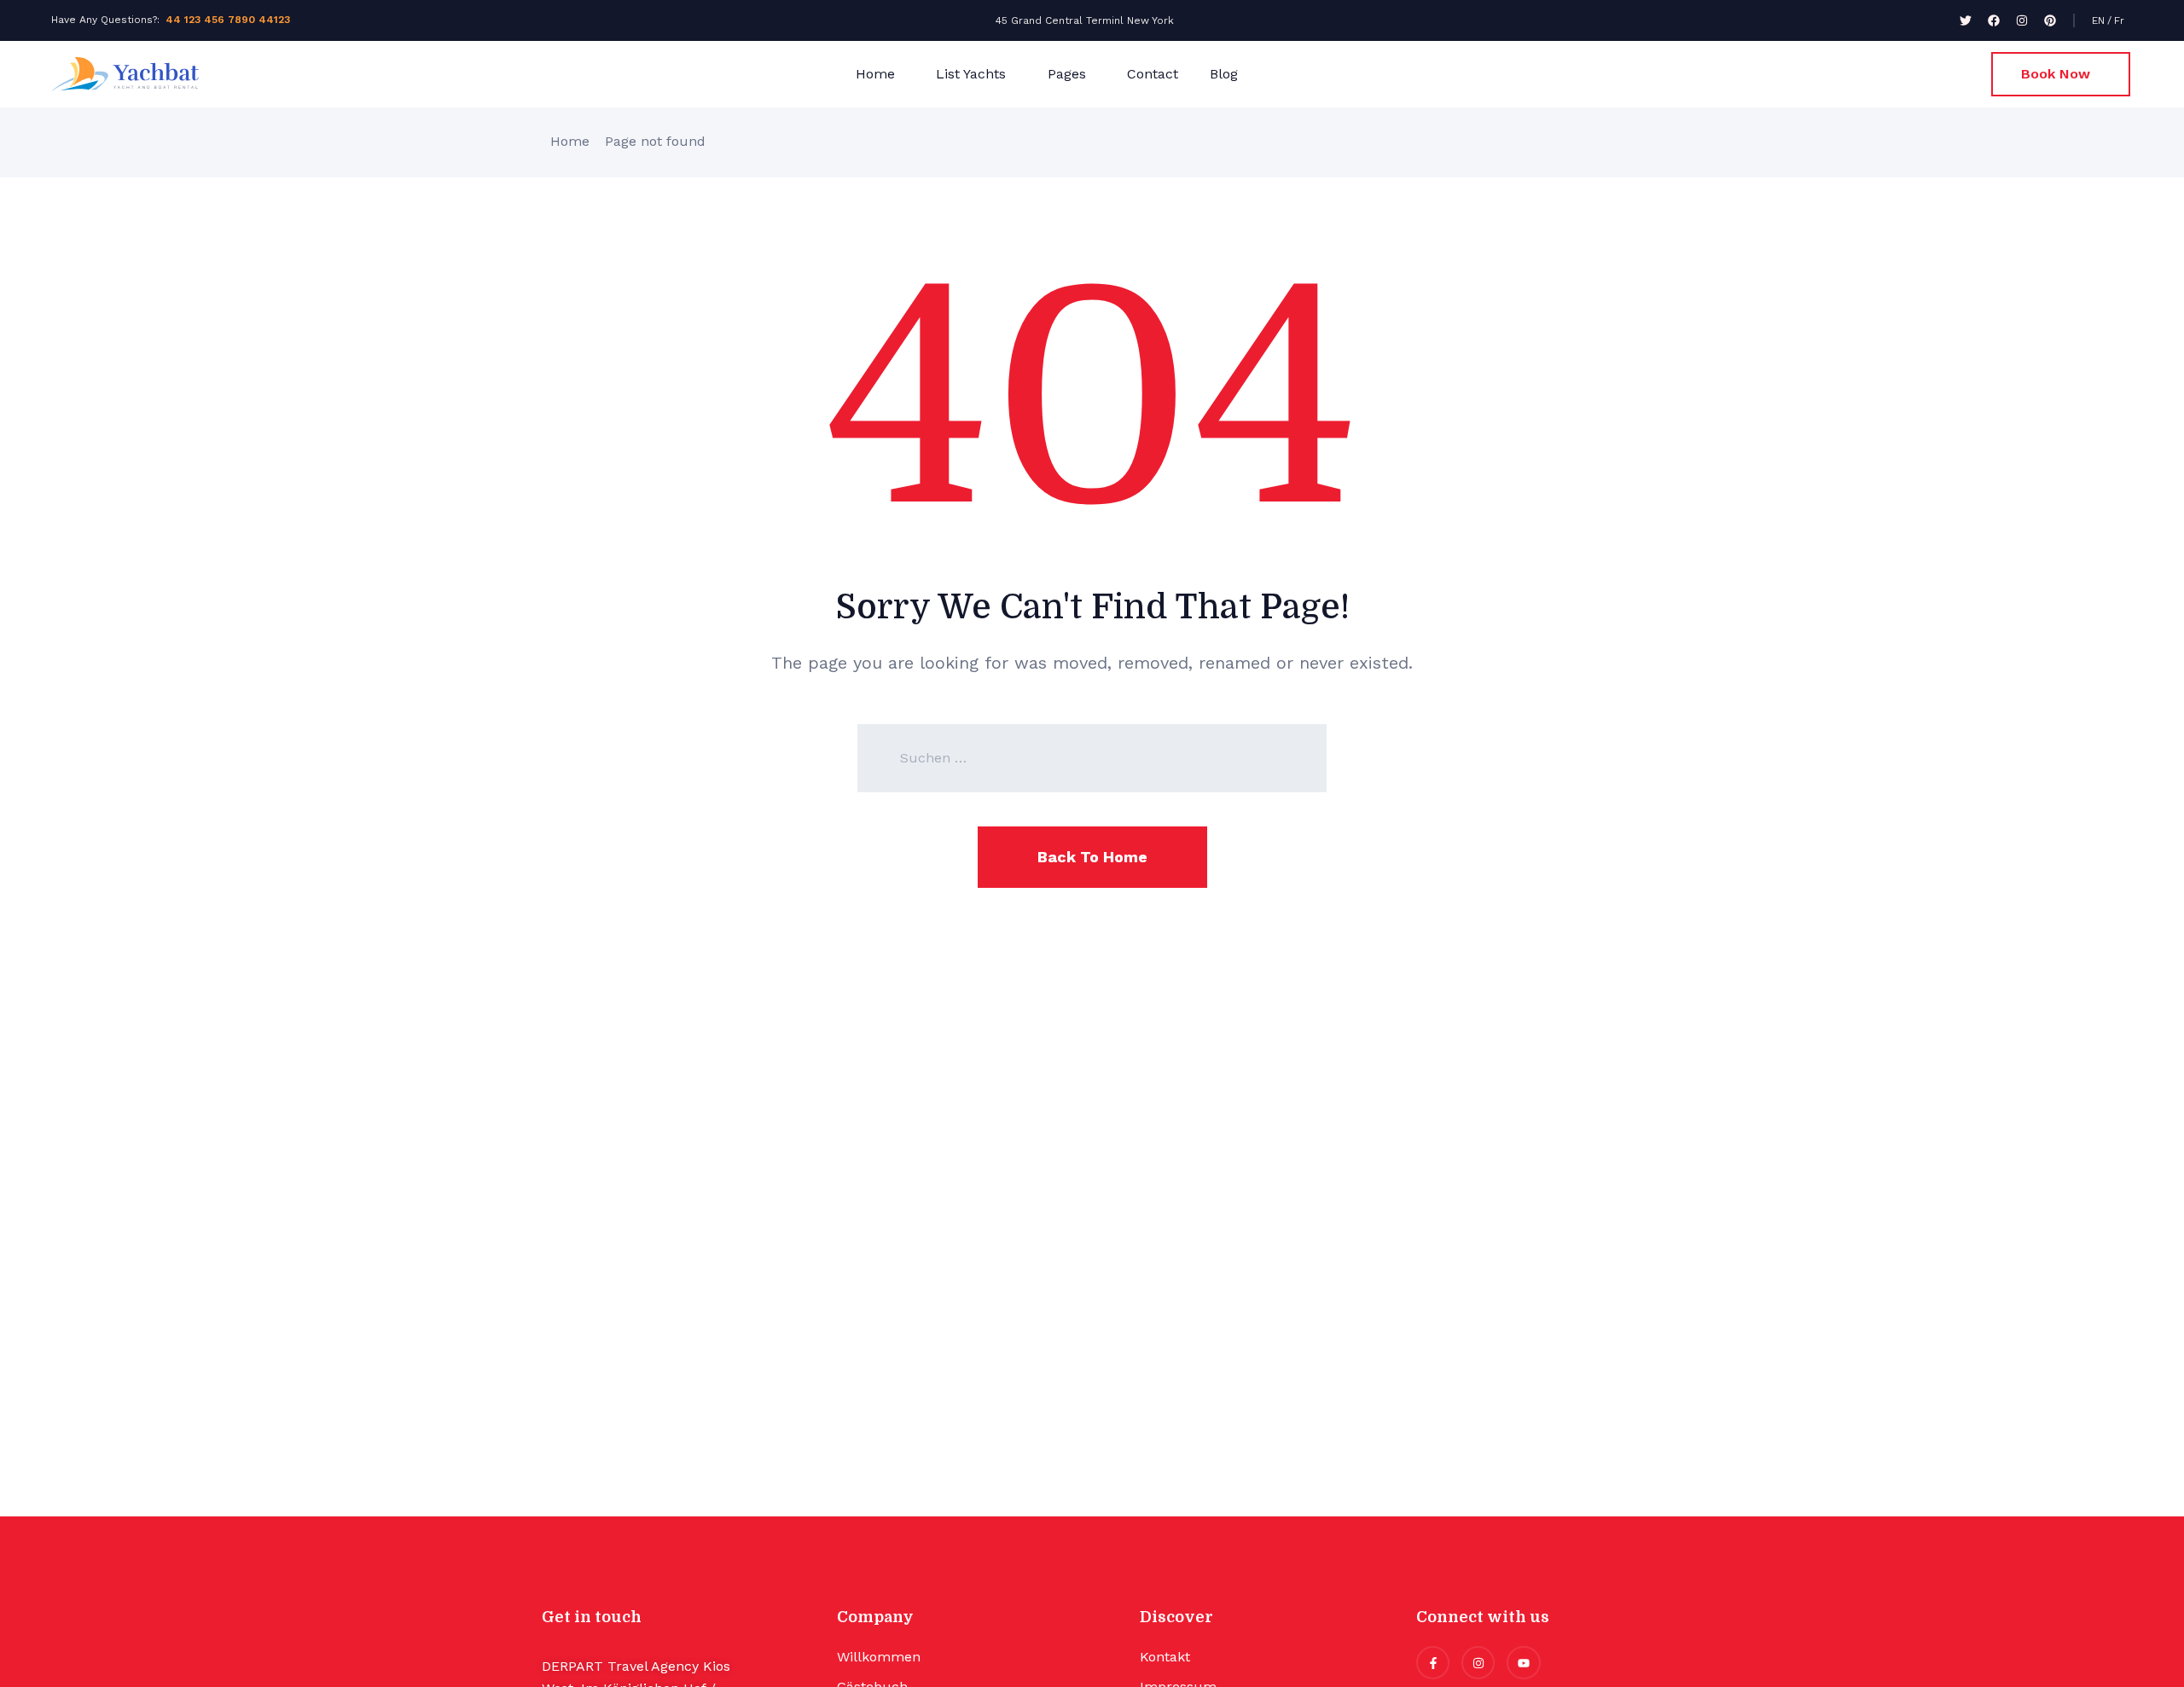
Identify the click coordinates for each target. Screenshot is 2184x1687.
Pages (1067, 74)
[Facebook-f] (1433, 1663)
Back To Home (1092, 857)
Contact (1153, 74)
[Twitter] (1966, 20)
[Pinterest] (2050, 20)
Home (875, 74)
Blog (1224, 74)
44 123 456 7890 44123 (228, 20)
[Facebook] (1994, 20)
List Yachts (971, 74)
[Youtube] (1523, 1663)
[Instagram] (2022, 20)
